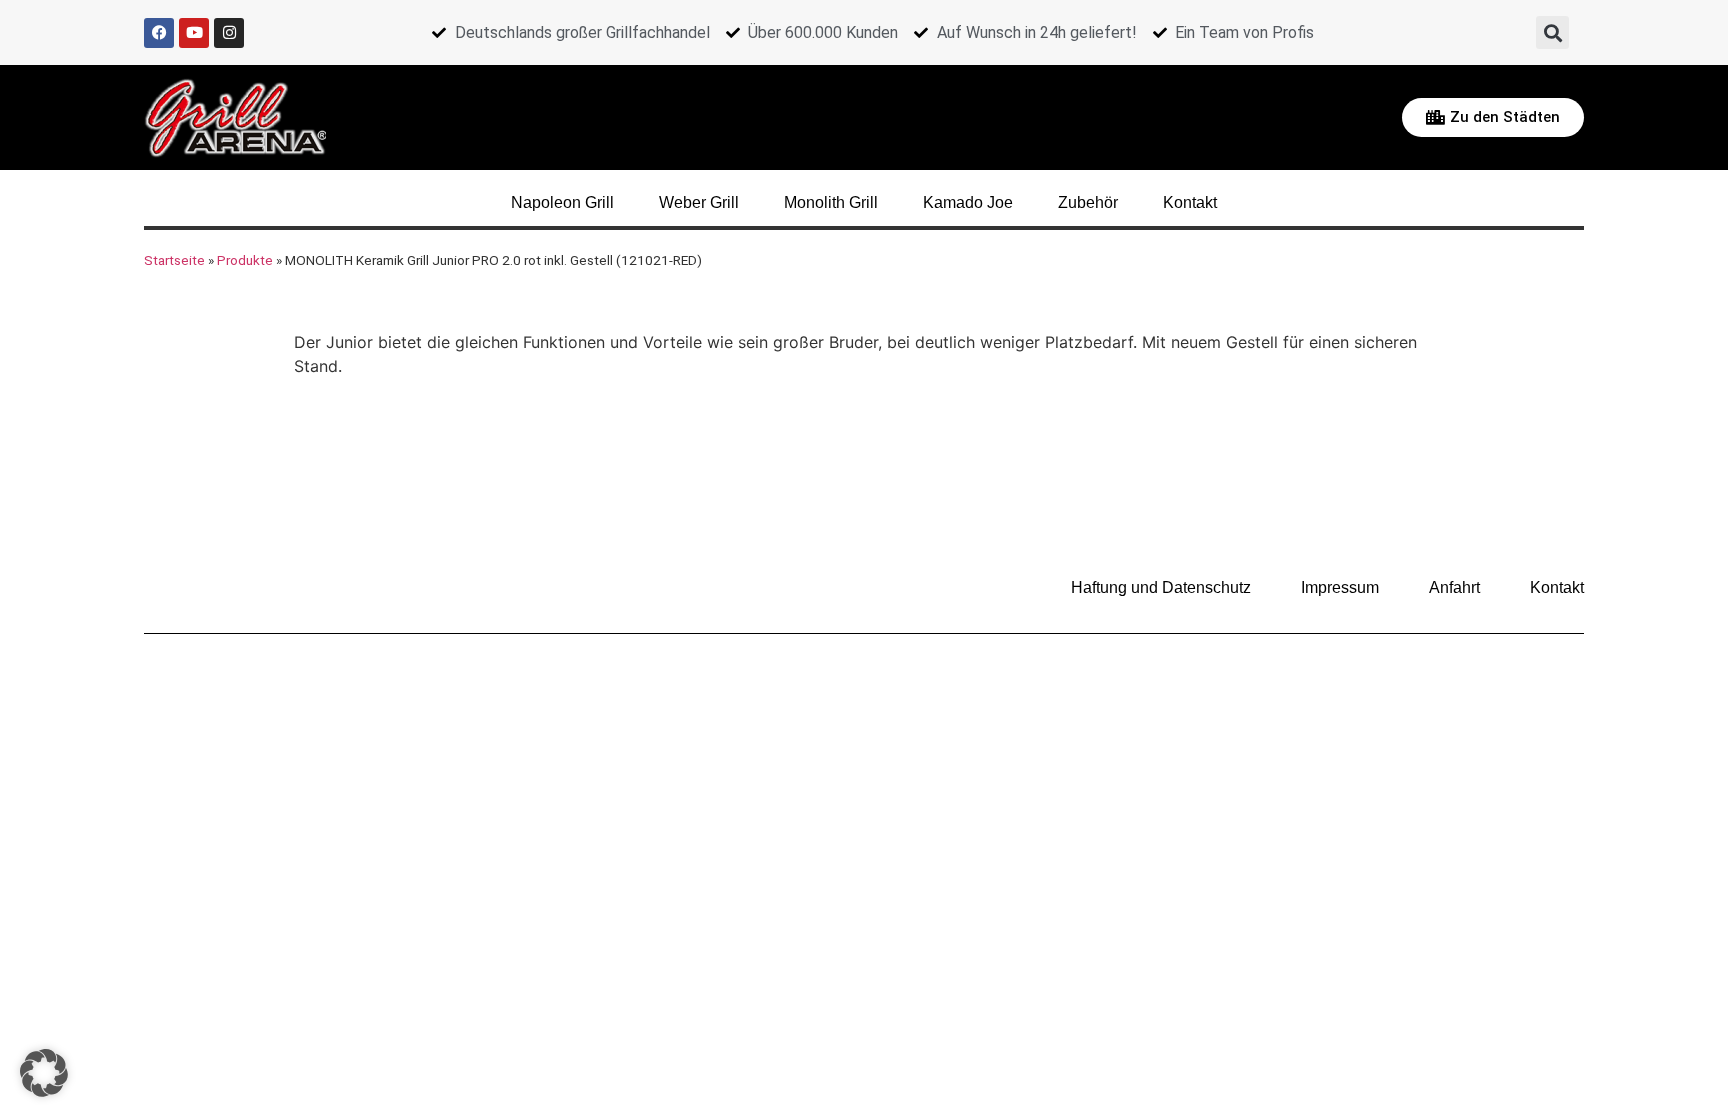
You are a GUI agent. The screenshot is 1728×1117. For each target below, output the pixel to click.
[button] (1552, 32)
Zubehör (1088, 202)
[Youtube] (194, 33)
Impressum (1340, 587)
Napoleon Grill (562, 202)
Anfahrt (1454, 587)
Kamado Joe (968, 202)
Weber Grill (699, 202)
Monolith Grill (831, 202)
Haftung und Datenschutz (1161, 587)
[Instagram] (229, 33)
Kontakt (1190, 202)
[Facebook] (159, 33)
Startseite (174, 260)
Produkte (245, 260)
